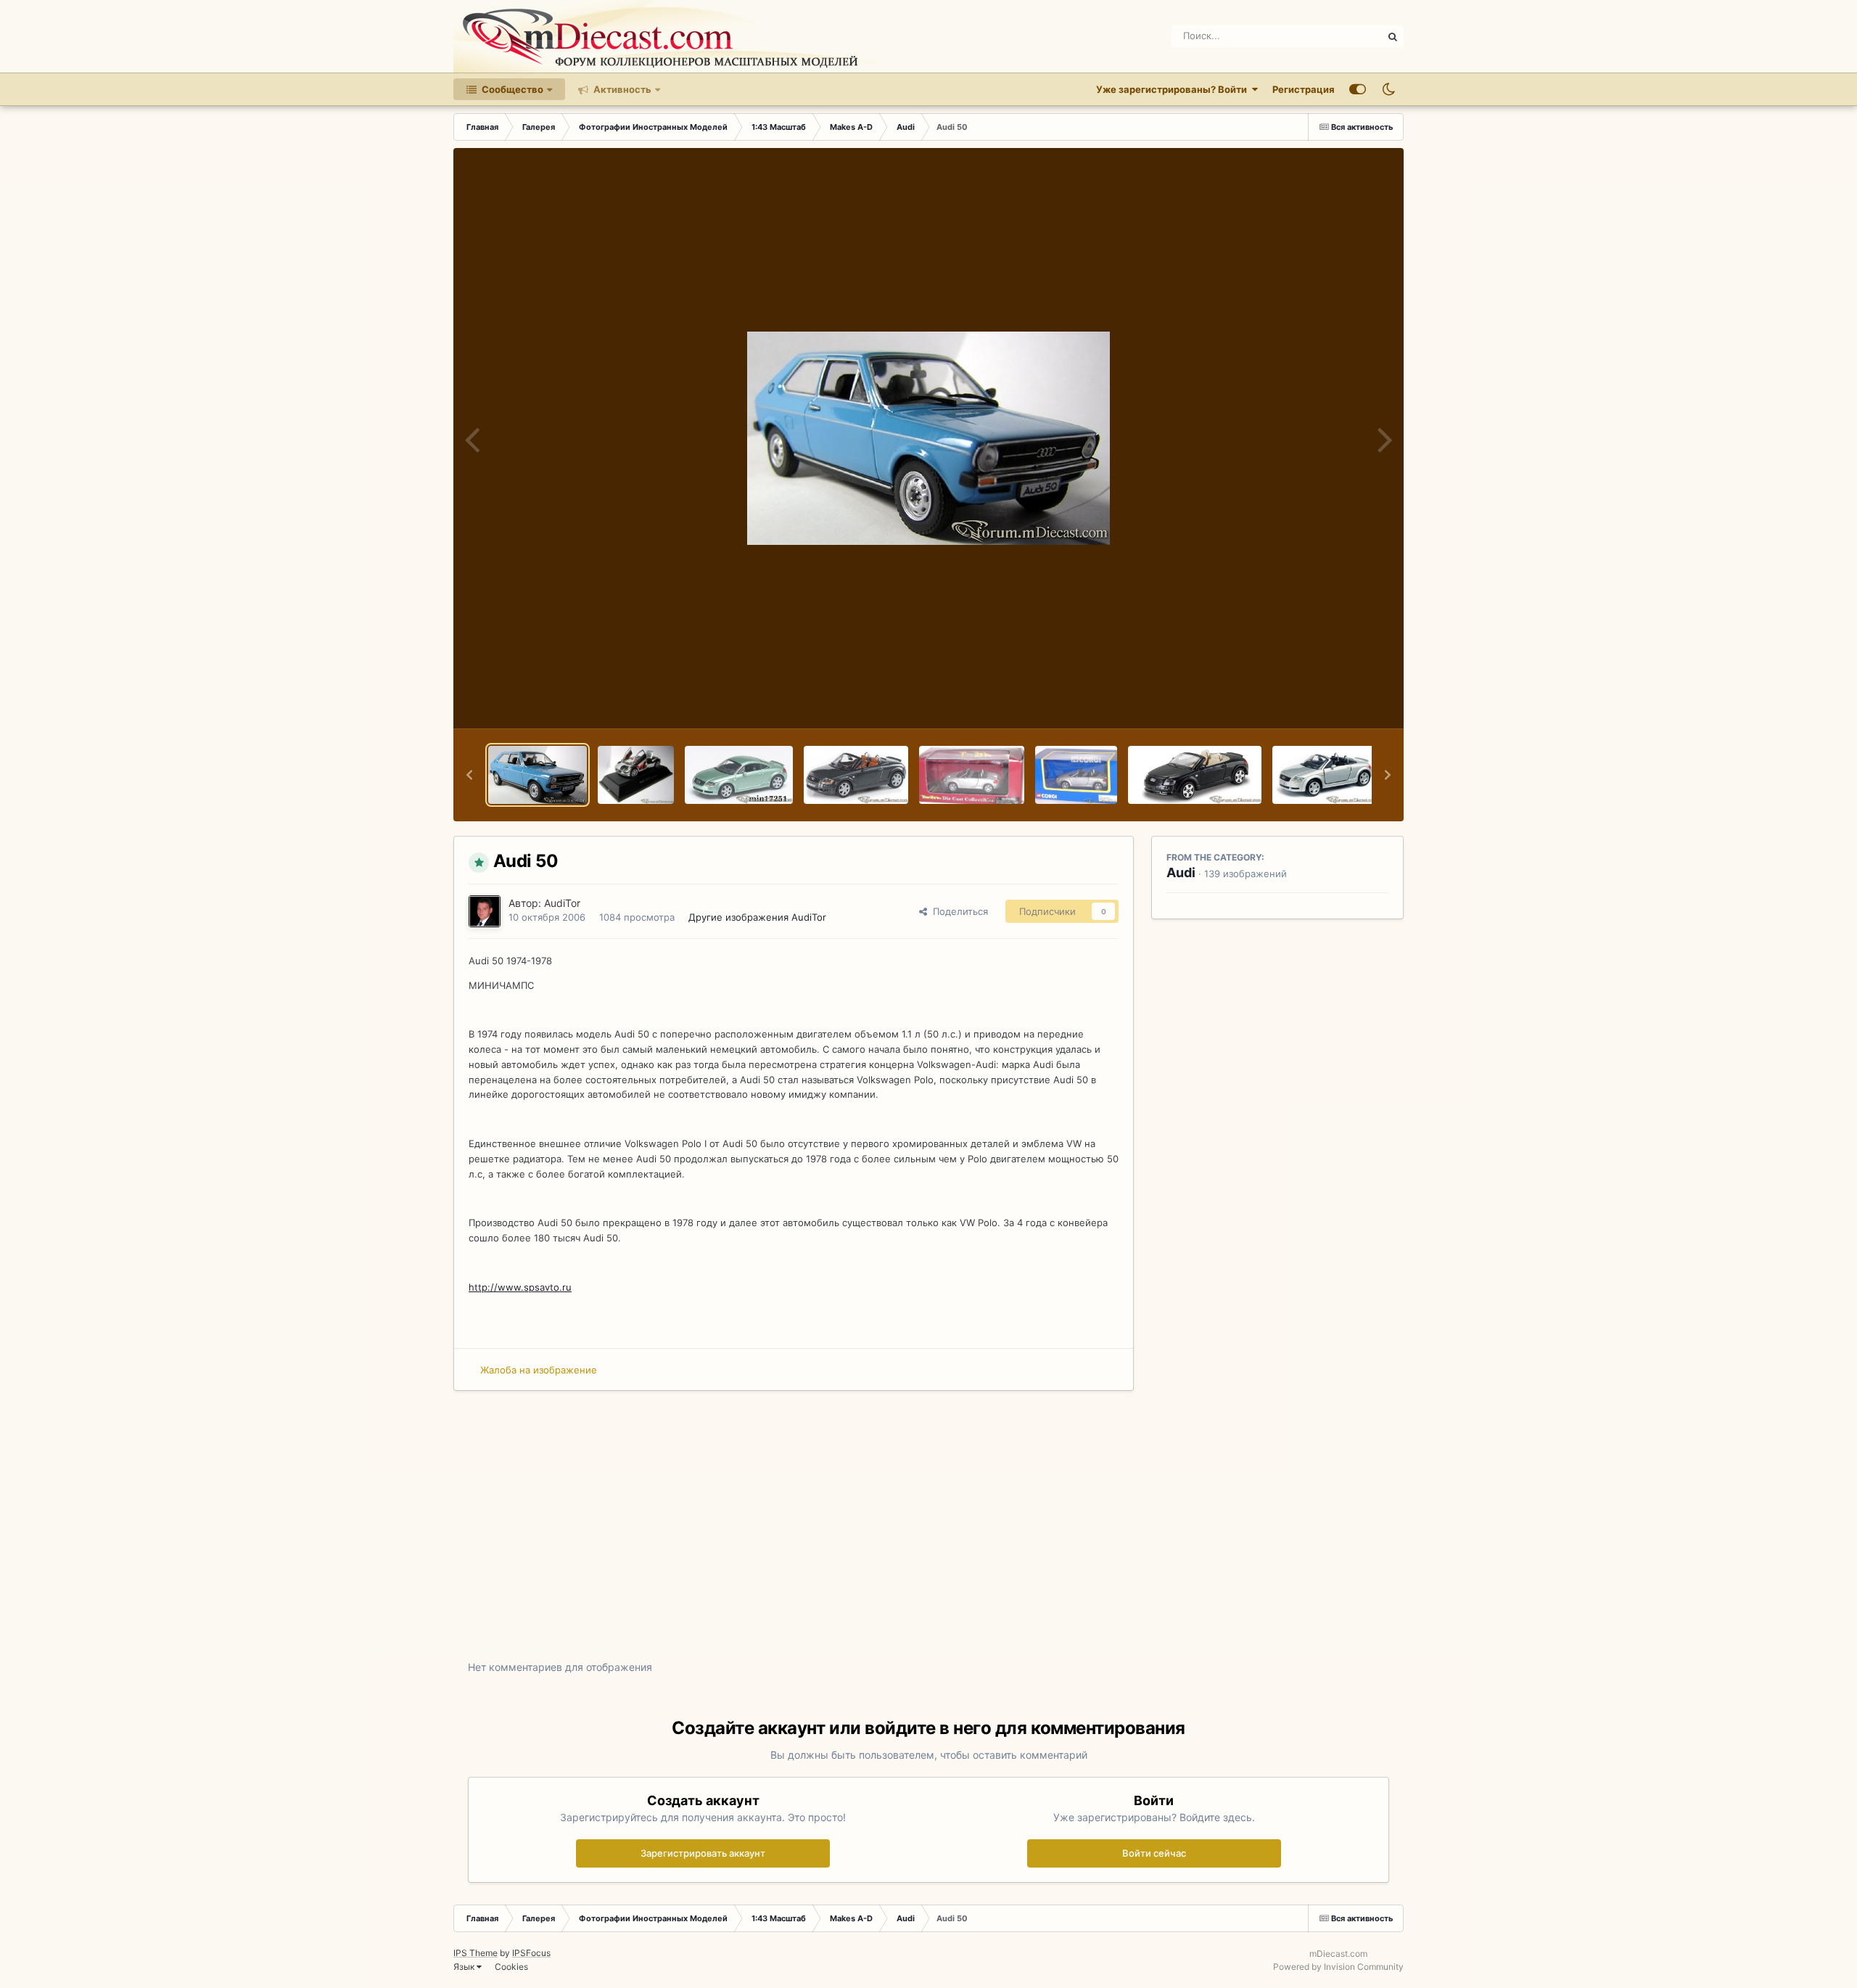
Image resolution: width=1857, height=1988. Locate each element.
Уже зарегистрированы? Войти (1174, 89)
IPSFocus (531, 1953)
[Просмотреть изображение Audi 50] (538, 775)
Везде (1350, 36)
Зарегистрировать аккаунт (703, 1853)
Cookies (511, 1967)
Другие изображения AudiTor (757, 917)
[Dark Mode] (1388, 89)
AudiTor (562, 903)
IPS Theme (475, 1953)
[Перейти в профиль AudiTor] (485, 911)
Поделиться (958, 911)
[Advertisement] (928, 1536)
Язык (465, 1967)
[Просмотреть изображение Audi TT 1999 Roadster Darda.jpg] (972, 775)
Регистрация (1304, 89)
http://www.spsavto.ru (520, 1287)
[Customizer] (1358, 89)
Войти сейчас (1154, 1853)
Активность (621, 89)
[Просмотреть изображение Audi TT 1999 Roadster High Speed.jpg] (856, 775)
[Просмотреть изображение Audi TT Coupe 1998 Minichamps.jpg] (739, 775)
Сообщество (511, 89)
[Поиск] (1393, 36)
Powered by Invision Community (1338, 1967)
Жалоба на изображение (539, 1370)
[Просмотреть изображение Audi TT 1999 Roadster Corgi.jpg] (1076, 775)
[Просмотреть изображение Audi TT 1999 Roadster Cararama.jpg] (1325, 775)
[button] (469, 775)
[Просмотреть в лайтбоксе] (928, 438)
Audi (1181, 872)
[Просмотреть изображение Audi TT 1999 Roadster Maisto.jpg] (1195, 775)
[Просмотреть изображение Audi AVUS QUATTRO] (636, 775)
